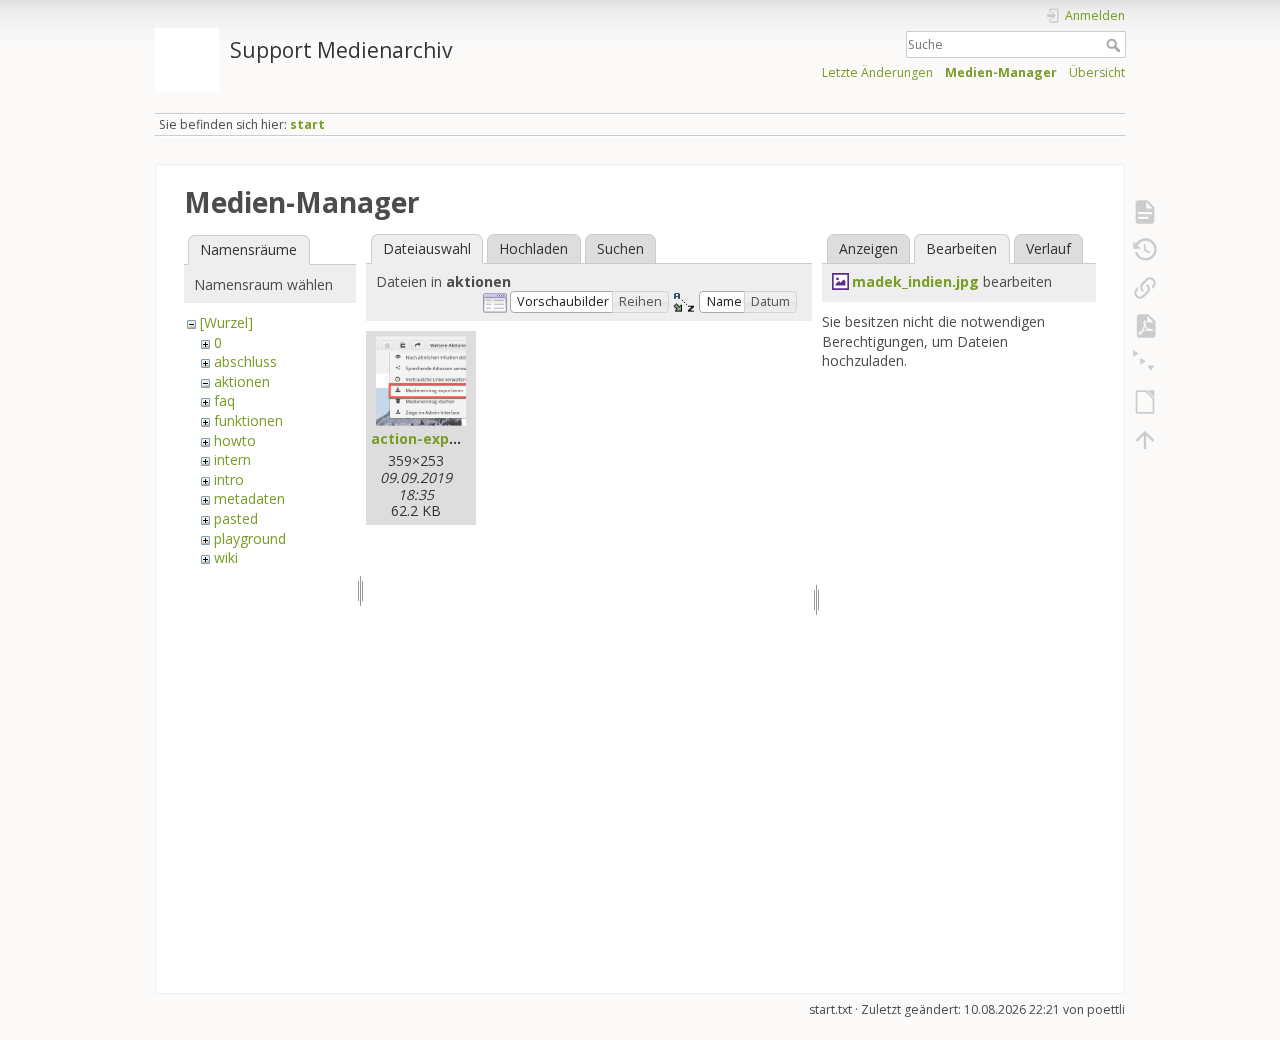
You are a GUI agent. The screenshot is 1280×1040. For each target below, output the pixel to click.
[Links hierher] (1145, 288)
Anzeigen (868, 248)
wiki (226, 557)
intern (232, 459)
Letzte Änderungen (877, 72)
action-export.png (437, 438)
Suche (1115, 45)
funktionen (248, 420)
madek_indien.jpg (915, 281)
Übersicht (1097, 72)
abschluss (245, 361)
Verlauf (1048, 248)
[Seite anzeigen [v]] (1145, 212)
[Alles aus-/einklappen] (1145, 364)
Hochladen (533, 248)
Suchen (620, 248)
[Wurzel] (226, 322)
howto (235, 440)
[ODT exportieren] (1145, 402)
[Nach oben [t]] (1145, 440)
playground (250, 538)
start (307, 124)
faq (224, 400)
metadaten (249, 498)
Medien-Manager (1001, 72)
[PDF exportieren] (1145, 326)
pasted (236, 518)
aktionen (242, 381)
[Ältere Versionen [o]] (1145, 250)
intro (229, 479)
